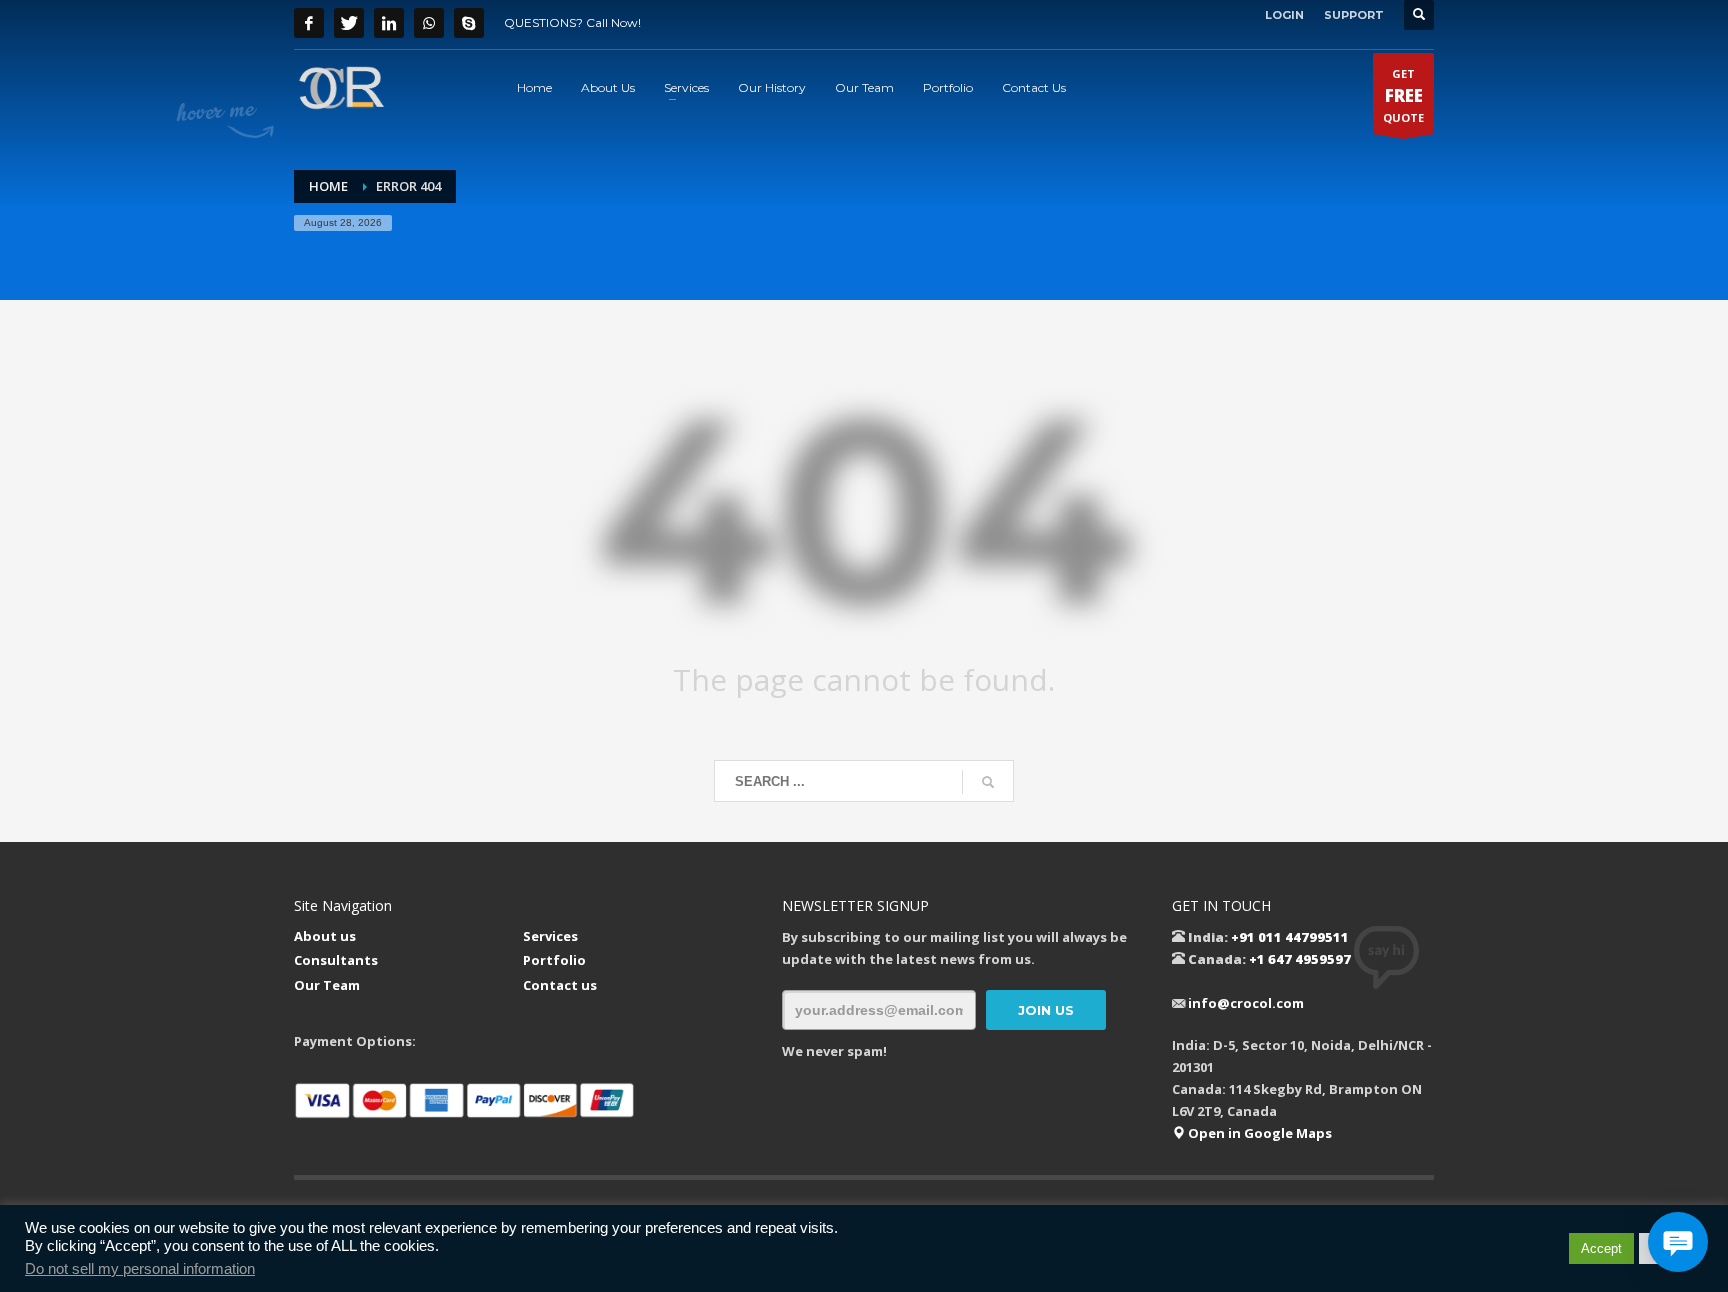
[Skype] (469, 23)
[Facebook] (309, 23)
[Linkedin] (389, 23)
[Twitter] (349, 23)
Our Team (327, 985)
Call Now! (613, 22)
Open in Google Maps (1258, 1133)
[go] (988, 782)
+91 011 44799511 (1290, 937)
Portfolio (554, 960)
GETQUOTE (1403, 95)
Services (550, 936)
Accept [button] (1601, 1248)
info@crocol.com (1246, 1003)
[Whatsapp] (429, 23)
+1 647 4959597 (1300, 959)
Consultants (336, 960)
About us (325, 936)
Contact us (560, 985)
